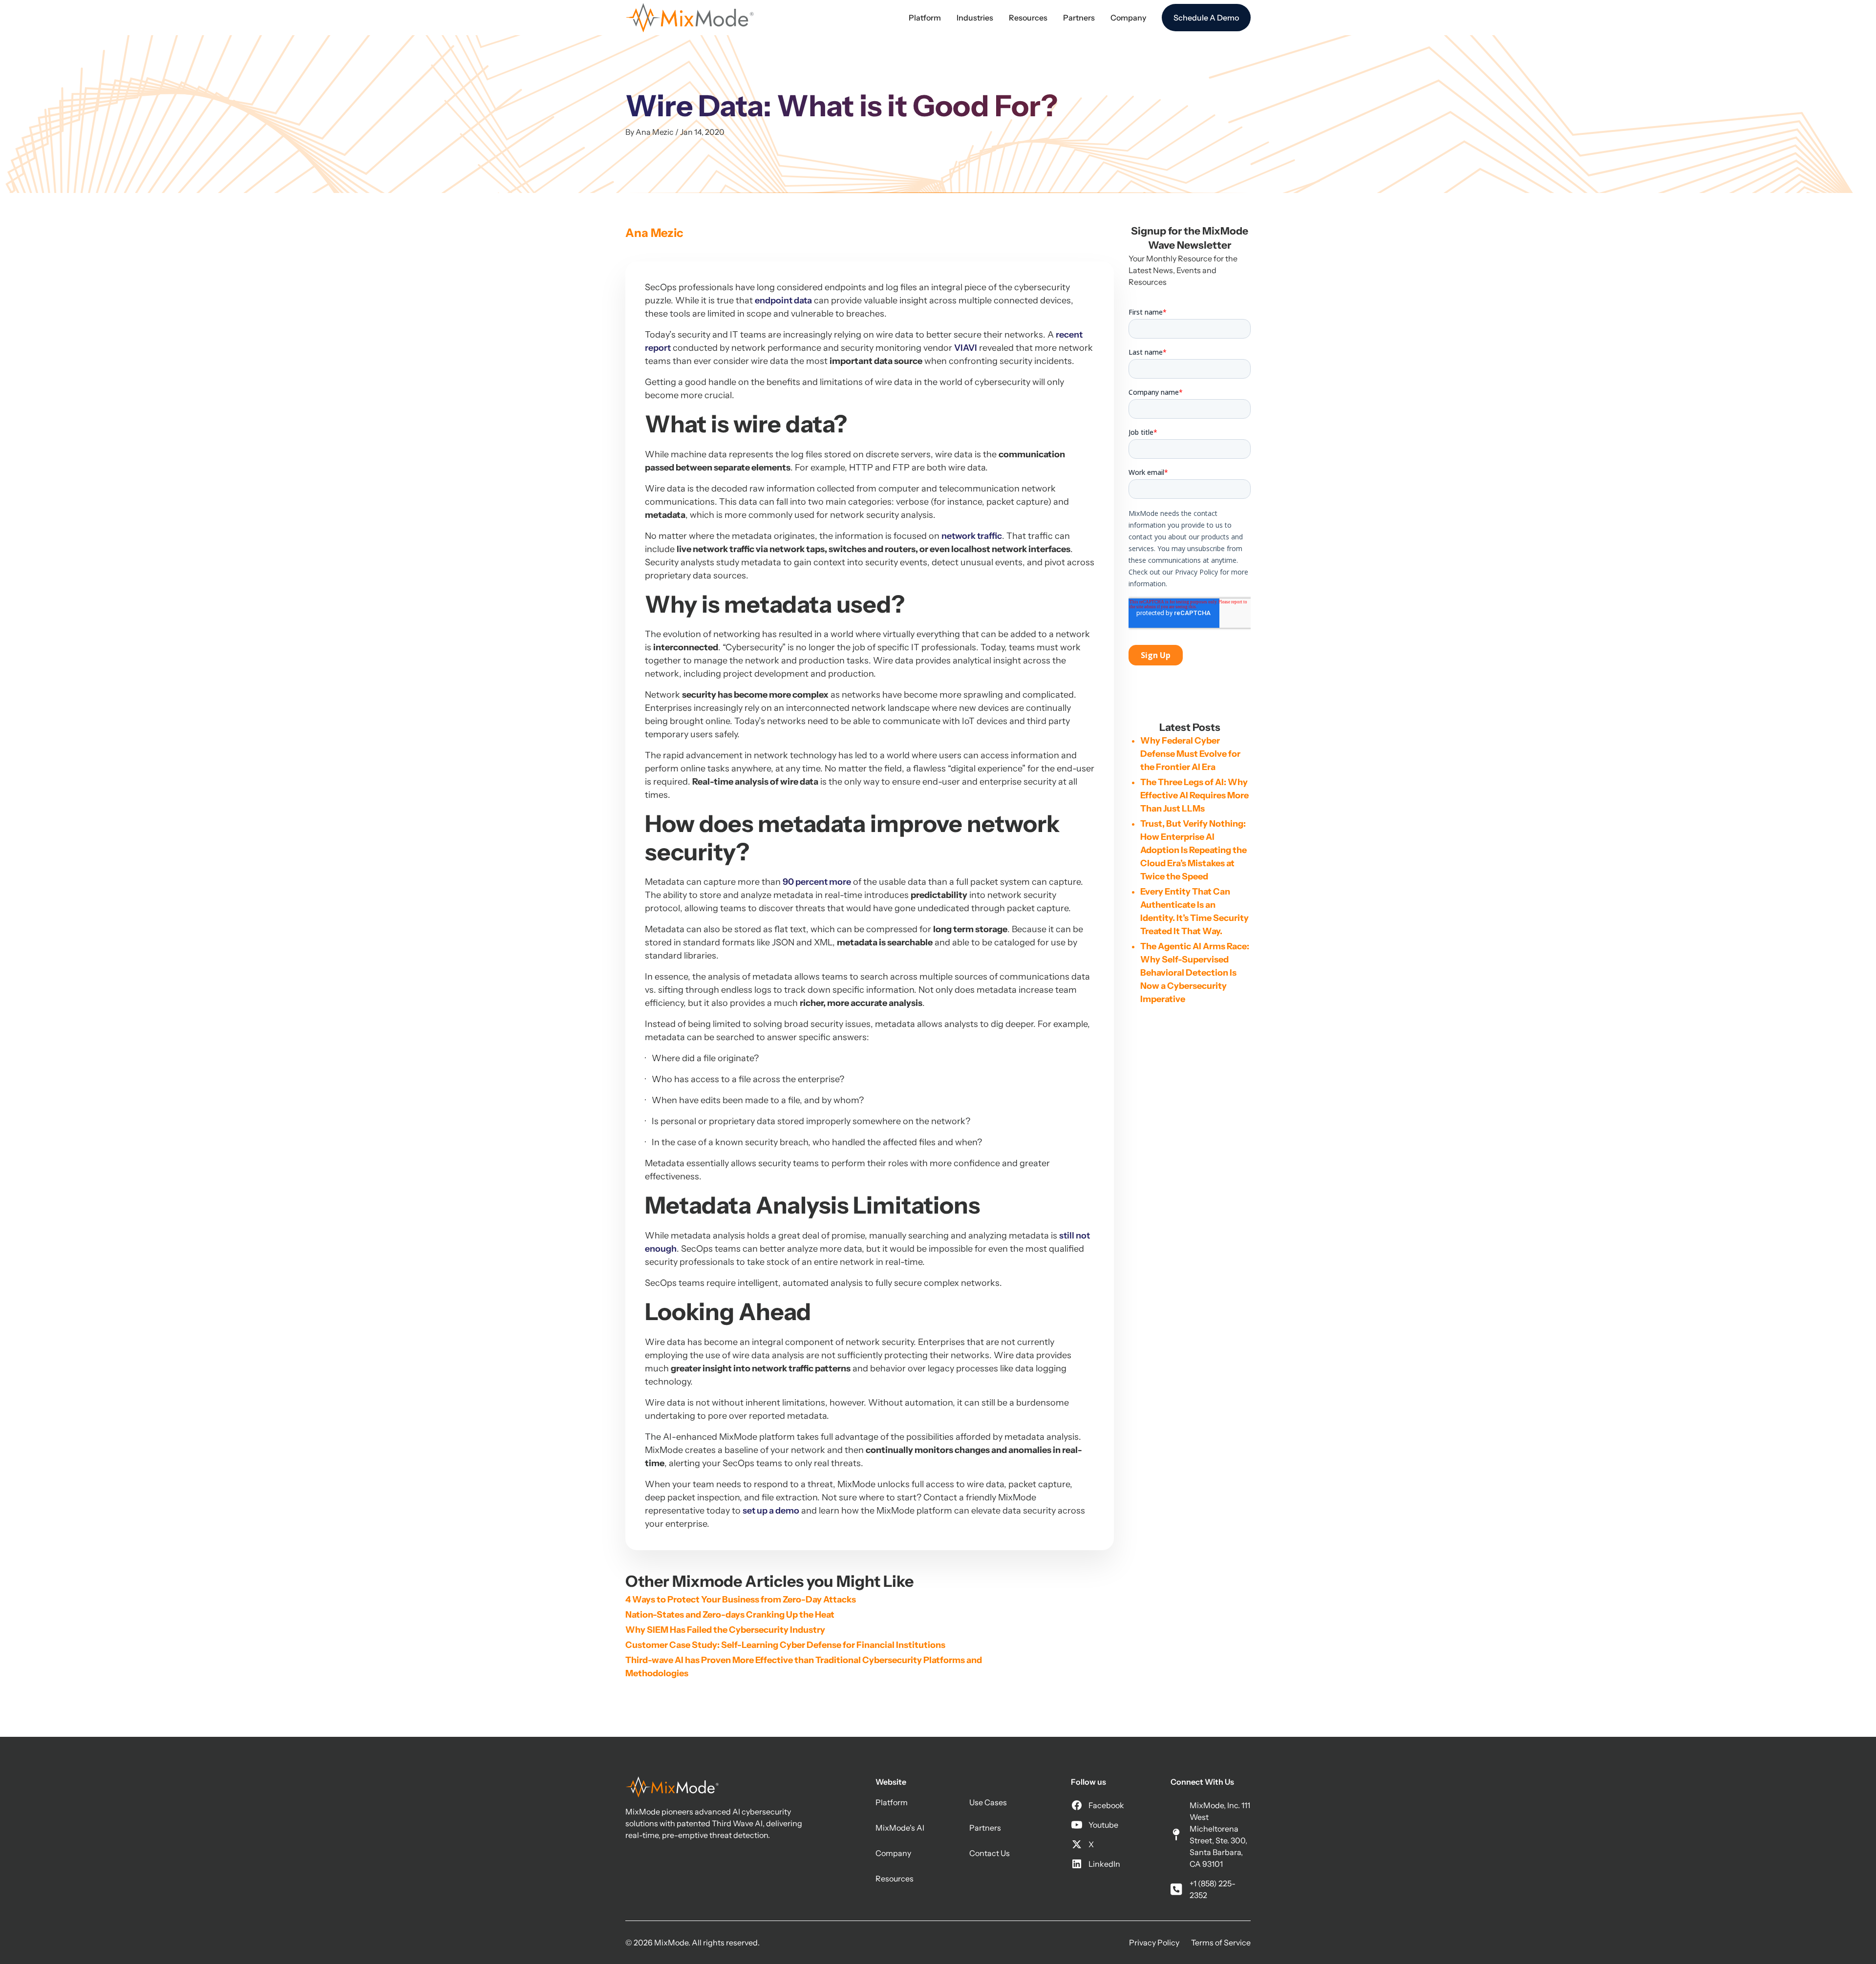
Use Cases (988, 1802)
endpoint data (783, 300)
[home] (690, 18)
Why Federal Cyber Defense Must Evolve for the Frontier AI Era (1190, 754)
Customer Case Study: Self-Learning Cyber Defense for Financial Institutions (785, 1645)
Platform (892, 1802)
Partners (985, 1828)
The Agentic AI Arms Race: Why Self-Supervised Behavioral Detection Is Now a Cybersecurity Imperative (1195, 973)
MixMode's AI (900, 1828)
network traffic (972, 536)
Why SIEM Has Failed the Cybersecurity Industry (725, 1630)
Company (893, 1853)
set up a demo (771, 1511)
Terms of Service (1221, 1943)
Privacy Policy (1154, 1943)
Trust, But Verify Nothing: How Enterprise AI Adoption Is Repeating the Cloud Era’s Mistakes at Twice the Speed (1194, 850)
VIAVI (966, 348)
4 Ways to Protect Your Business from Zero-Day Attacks (741, 1600)
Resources (895, 1879)
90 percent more (817, 882)
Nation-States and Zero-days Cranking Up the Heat (730, 1615)
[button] (925, 18)
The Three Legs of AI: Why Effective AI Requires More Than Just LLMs (1194, 795)
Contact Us (990, 1853)
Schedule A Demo (1206, 18)
